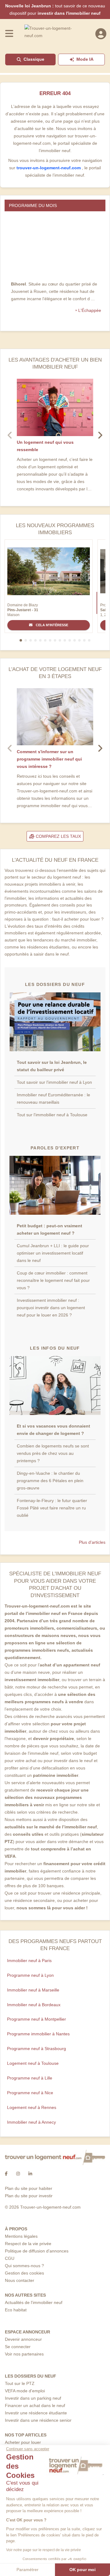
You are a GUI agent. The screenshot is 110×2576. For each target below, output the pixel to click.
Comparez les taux (58, 836)
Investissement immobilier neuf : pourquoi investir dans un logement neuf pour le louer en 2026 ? (51, 1308)
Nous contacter (20, 2280)
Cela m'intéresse (51, 625)
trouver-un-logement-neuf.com (49, 168)
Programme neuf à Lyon (30, 1975)
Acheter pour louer (23, 2442)
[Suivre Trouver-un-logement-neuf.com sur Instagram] (18, 2174)
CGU (10, 2258)
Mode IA (85, 59)
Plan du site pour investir (29, 2196)
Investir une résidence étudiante (36, 2413)
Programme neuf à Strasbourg (37, 2049)
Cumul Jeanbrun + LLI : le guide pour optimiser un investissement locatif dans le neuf (53, 1253)
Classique (34, 59)
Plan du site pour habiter (29, 2188)
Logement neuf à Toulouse (33, 2063)
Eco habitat (16, 2310)
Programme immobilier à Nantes (38, 2034)
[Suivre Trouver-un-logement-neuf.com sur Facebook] (6, 2174)
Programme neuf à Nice (30, 2093)
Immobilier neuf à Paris (29, 1961)
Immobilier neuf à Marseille (33, 1990)
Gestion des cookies (24, 2273)
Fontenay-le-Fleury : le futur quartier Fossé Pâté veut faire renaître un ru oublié (52, 1508)
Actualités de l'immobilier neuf (34, 2302)
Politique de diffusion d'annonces (37, 2251)
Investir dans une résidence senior (38, 2420)
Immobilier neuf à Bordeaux (34, 2005)
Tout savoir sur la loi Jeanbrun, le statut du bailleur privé (52, 1066)
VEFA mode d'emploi (25, 2391)
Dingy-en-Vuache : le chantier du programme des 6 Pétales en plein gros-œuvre (50, 1481)
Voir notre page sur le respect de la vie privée (44, 2550)
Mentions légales (21, 2236)
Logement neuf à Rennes (32, 2107)
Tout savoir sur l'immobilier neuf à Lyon (54, 1082)
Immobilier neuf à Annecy (31, 2122)
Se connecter (18, 2347)
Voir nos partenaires (24, 2354)
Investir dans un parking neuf (33, 2398)
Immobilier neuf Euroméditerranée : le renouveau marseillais (53, 1098)
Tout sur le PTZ (20, 2383)
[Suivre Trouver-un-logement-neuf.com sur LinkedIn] (30, 2174)
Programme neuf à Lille (30, 2078)
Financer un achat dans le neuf (35, 2405)
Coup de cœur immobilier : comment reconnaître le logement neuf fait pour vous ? (53, 1280)
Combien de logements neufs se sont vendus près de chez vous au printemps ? (53, 1453)
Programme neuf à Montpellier (37, 2019)
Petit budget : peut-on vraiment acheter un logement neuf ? (50, 1229)
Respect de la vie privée (28, 2244)
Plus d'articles (92, 1542)
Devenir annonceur (23, 2339)
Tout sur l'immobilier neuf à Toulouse (52, 1115)
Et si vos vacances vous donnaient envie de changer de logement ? (53, 1430)
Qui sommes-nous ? (24, 2266)
